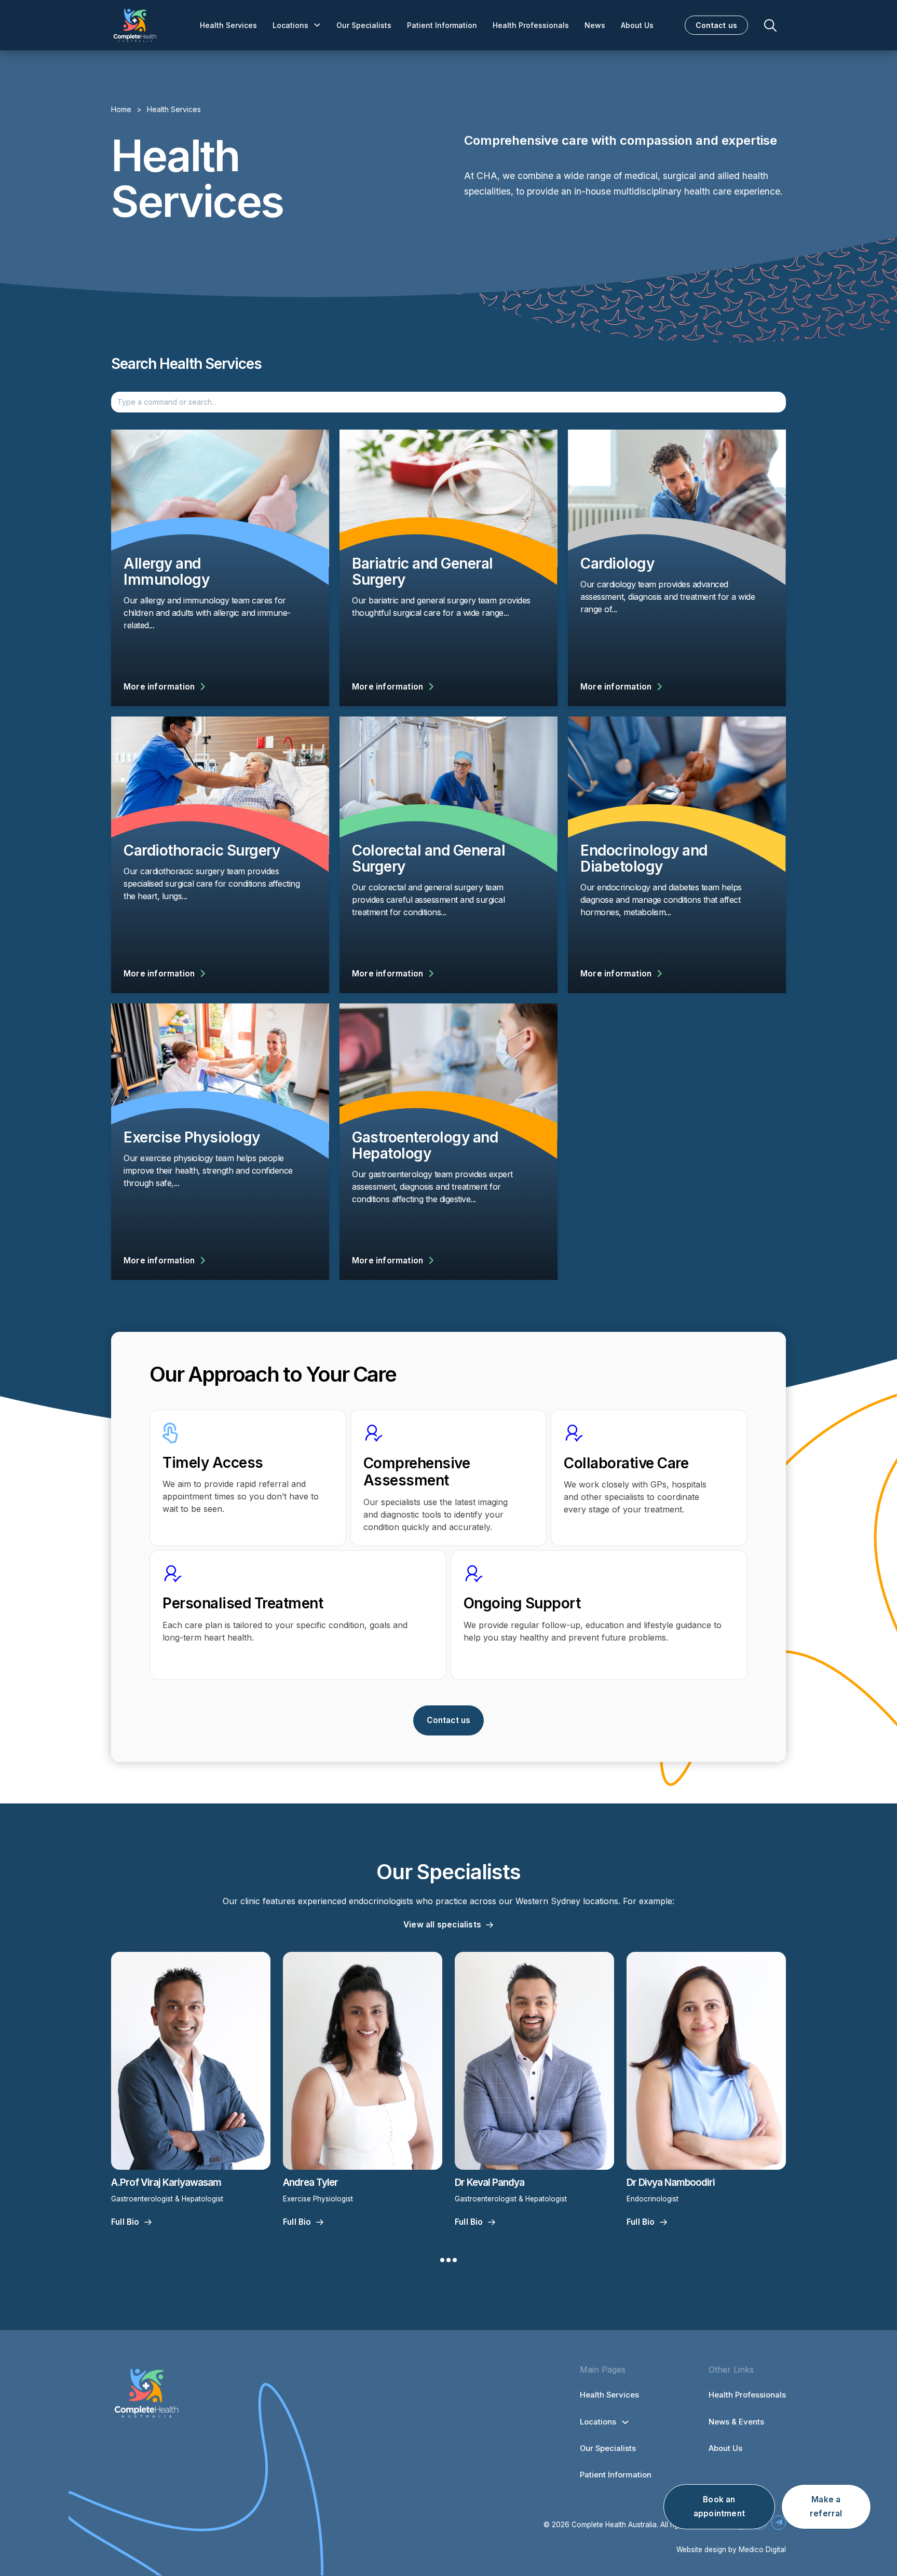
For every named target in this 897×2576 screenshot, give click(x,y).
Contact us (716, 25)
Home (121, 109)
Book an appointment (719, 2506)
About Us (637, 25)
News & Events (736, 2422)
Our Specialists (364, 25)
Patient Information (442, 25)
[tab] (442, 2260)
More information (159, 687)
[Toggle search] (770, 25)
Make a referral (826, 2506)
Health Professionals (531, 25)
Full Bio (125, 2222)
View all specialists (442, 1925)
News (595, 25)
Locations (290, 25)
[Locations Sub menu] (317, 25)
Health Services (228, 25)
